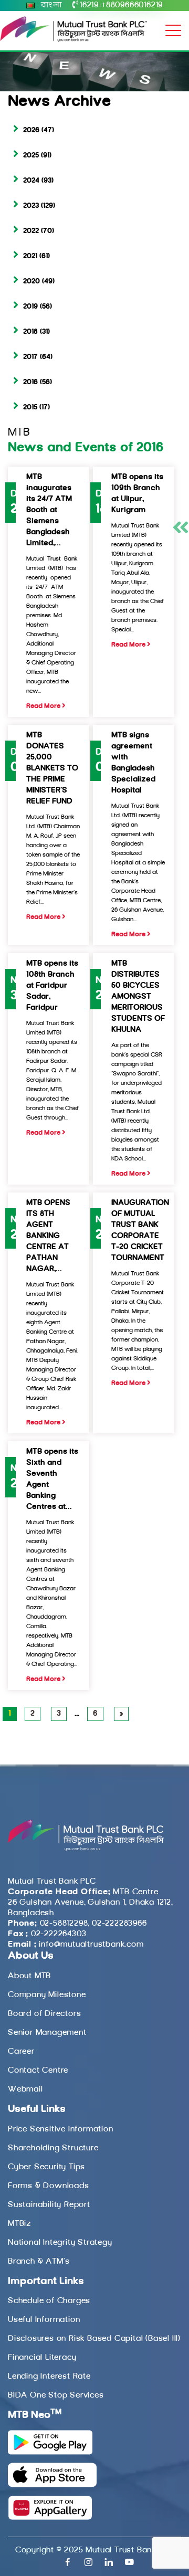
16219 (89, 5)
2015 (30, 408)
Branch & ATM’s (39, 2262)
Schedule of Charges (49, 2301)
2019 (30, 307)
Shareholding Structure (53, 2148)
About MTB (29, 1976)
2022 (31, 231)
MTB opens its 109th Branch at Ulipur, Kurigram (137, 494)
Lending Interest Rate (49, 2377)
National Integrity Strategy (60, 2243)
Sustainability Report (49, 2205)
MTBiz (19, 2224)
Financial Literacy (42, 2358)
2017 (30, 357)
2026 (31, 130)
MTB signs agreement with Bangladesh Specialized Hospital (133, 763)
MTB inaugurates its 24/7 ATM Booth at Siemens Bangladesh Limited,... (49, 510)
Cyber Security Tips (46, 2167)
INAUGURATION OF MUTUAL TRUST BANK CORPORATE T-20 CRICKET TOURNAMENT (140, 1231)
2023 (31, 206)
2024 (31, 181)
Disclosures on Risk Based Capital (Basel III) (94, 2339)
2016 (30, 382)
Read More (44, 706)
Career (21, 2052)
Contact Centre (38, 2071)
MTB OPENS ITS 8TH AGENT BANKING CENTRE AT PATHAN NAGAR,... (48, 1236)
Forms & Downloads (49, 2186)
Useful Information (44, 2320)
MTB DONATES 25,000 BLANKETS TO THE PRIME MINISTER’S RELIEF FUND (52, 769)
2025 (31, 156)
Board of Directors (44, 2014)
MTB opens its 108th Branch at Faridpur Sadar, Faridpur (52, 986)
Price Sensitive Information (61, 2129)
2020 (31, 282)
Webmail (25, 2089)
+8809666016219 (132, 5)
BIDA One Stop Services (56, 2395)
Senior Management (47, 2033)
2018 (30, 332)
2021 (30, 256)
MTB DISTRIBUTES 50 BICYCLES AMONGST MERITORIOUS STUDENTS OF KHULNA (138, 997)
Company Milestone (47, 1995)
